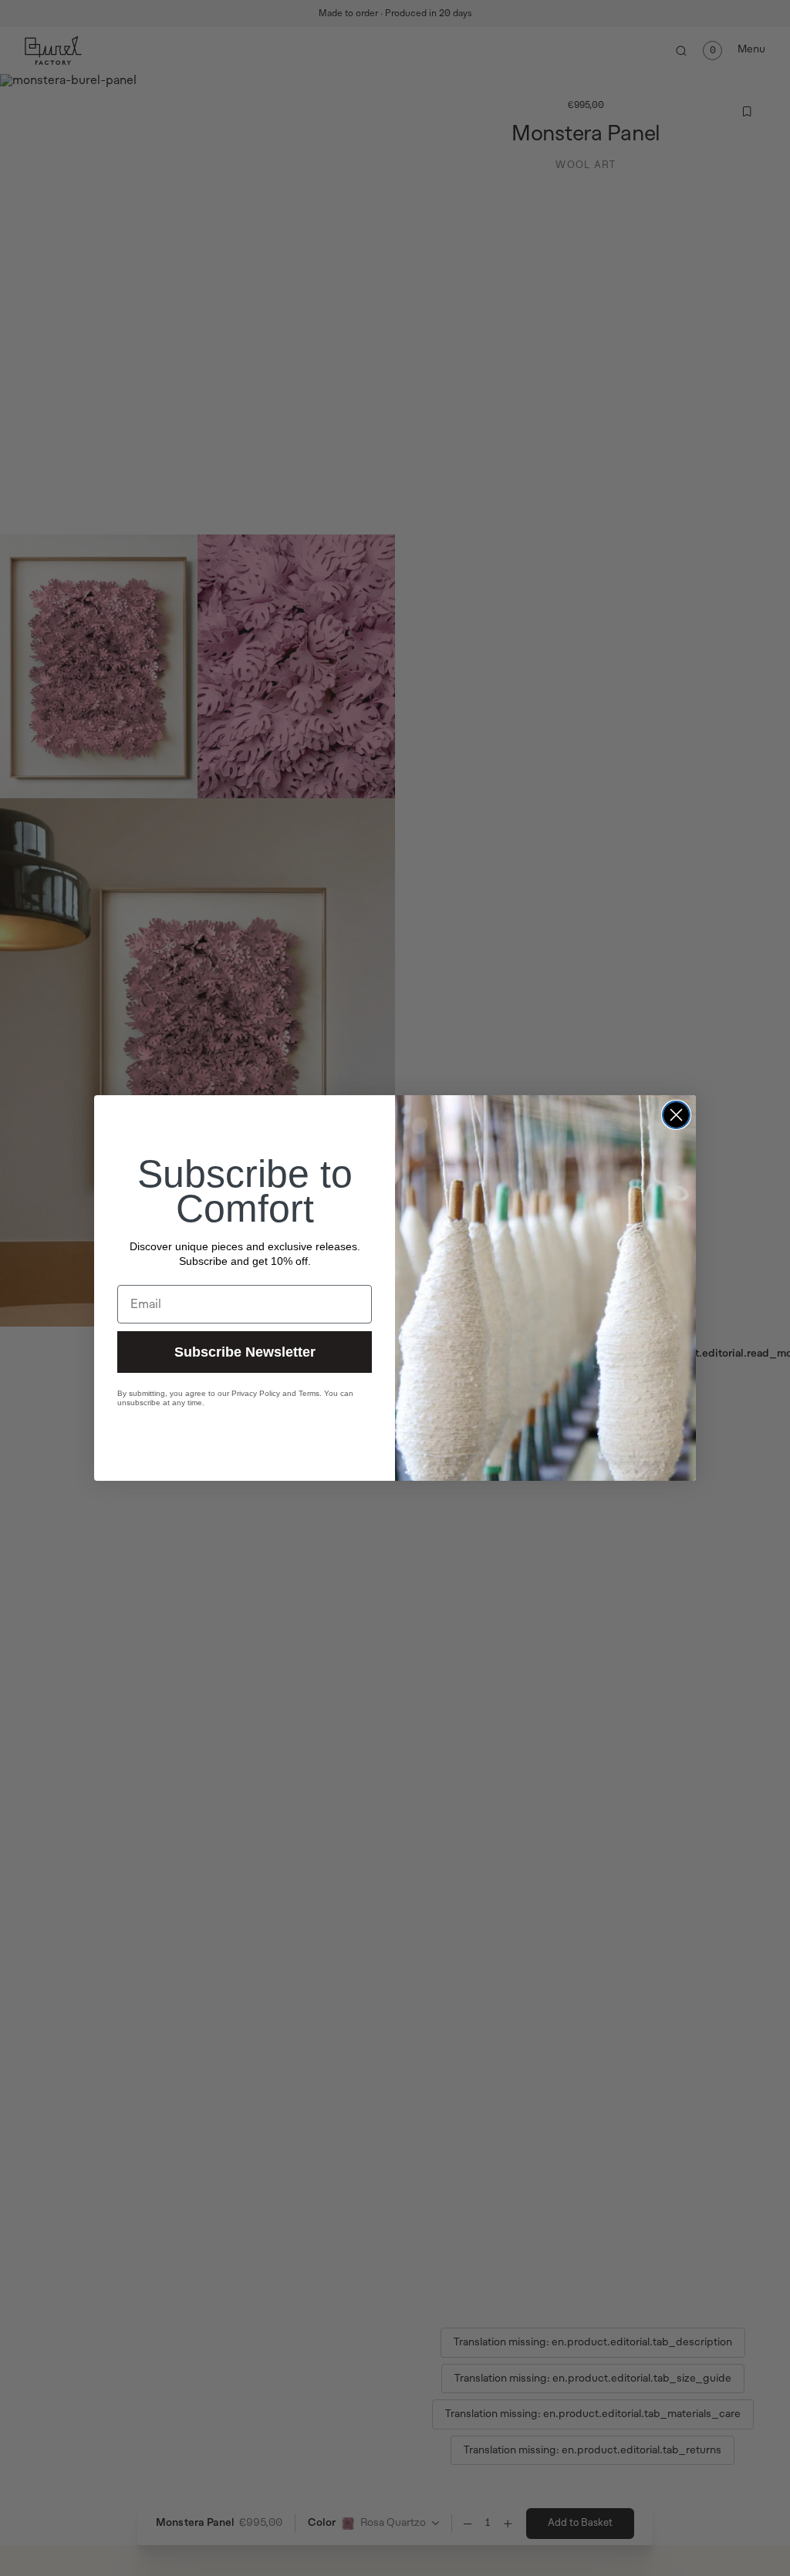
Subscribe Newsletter (245, 1352)
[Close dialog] (676, 1115)
